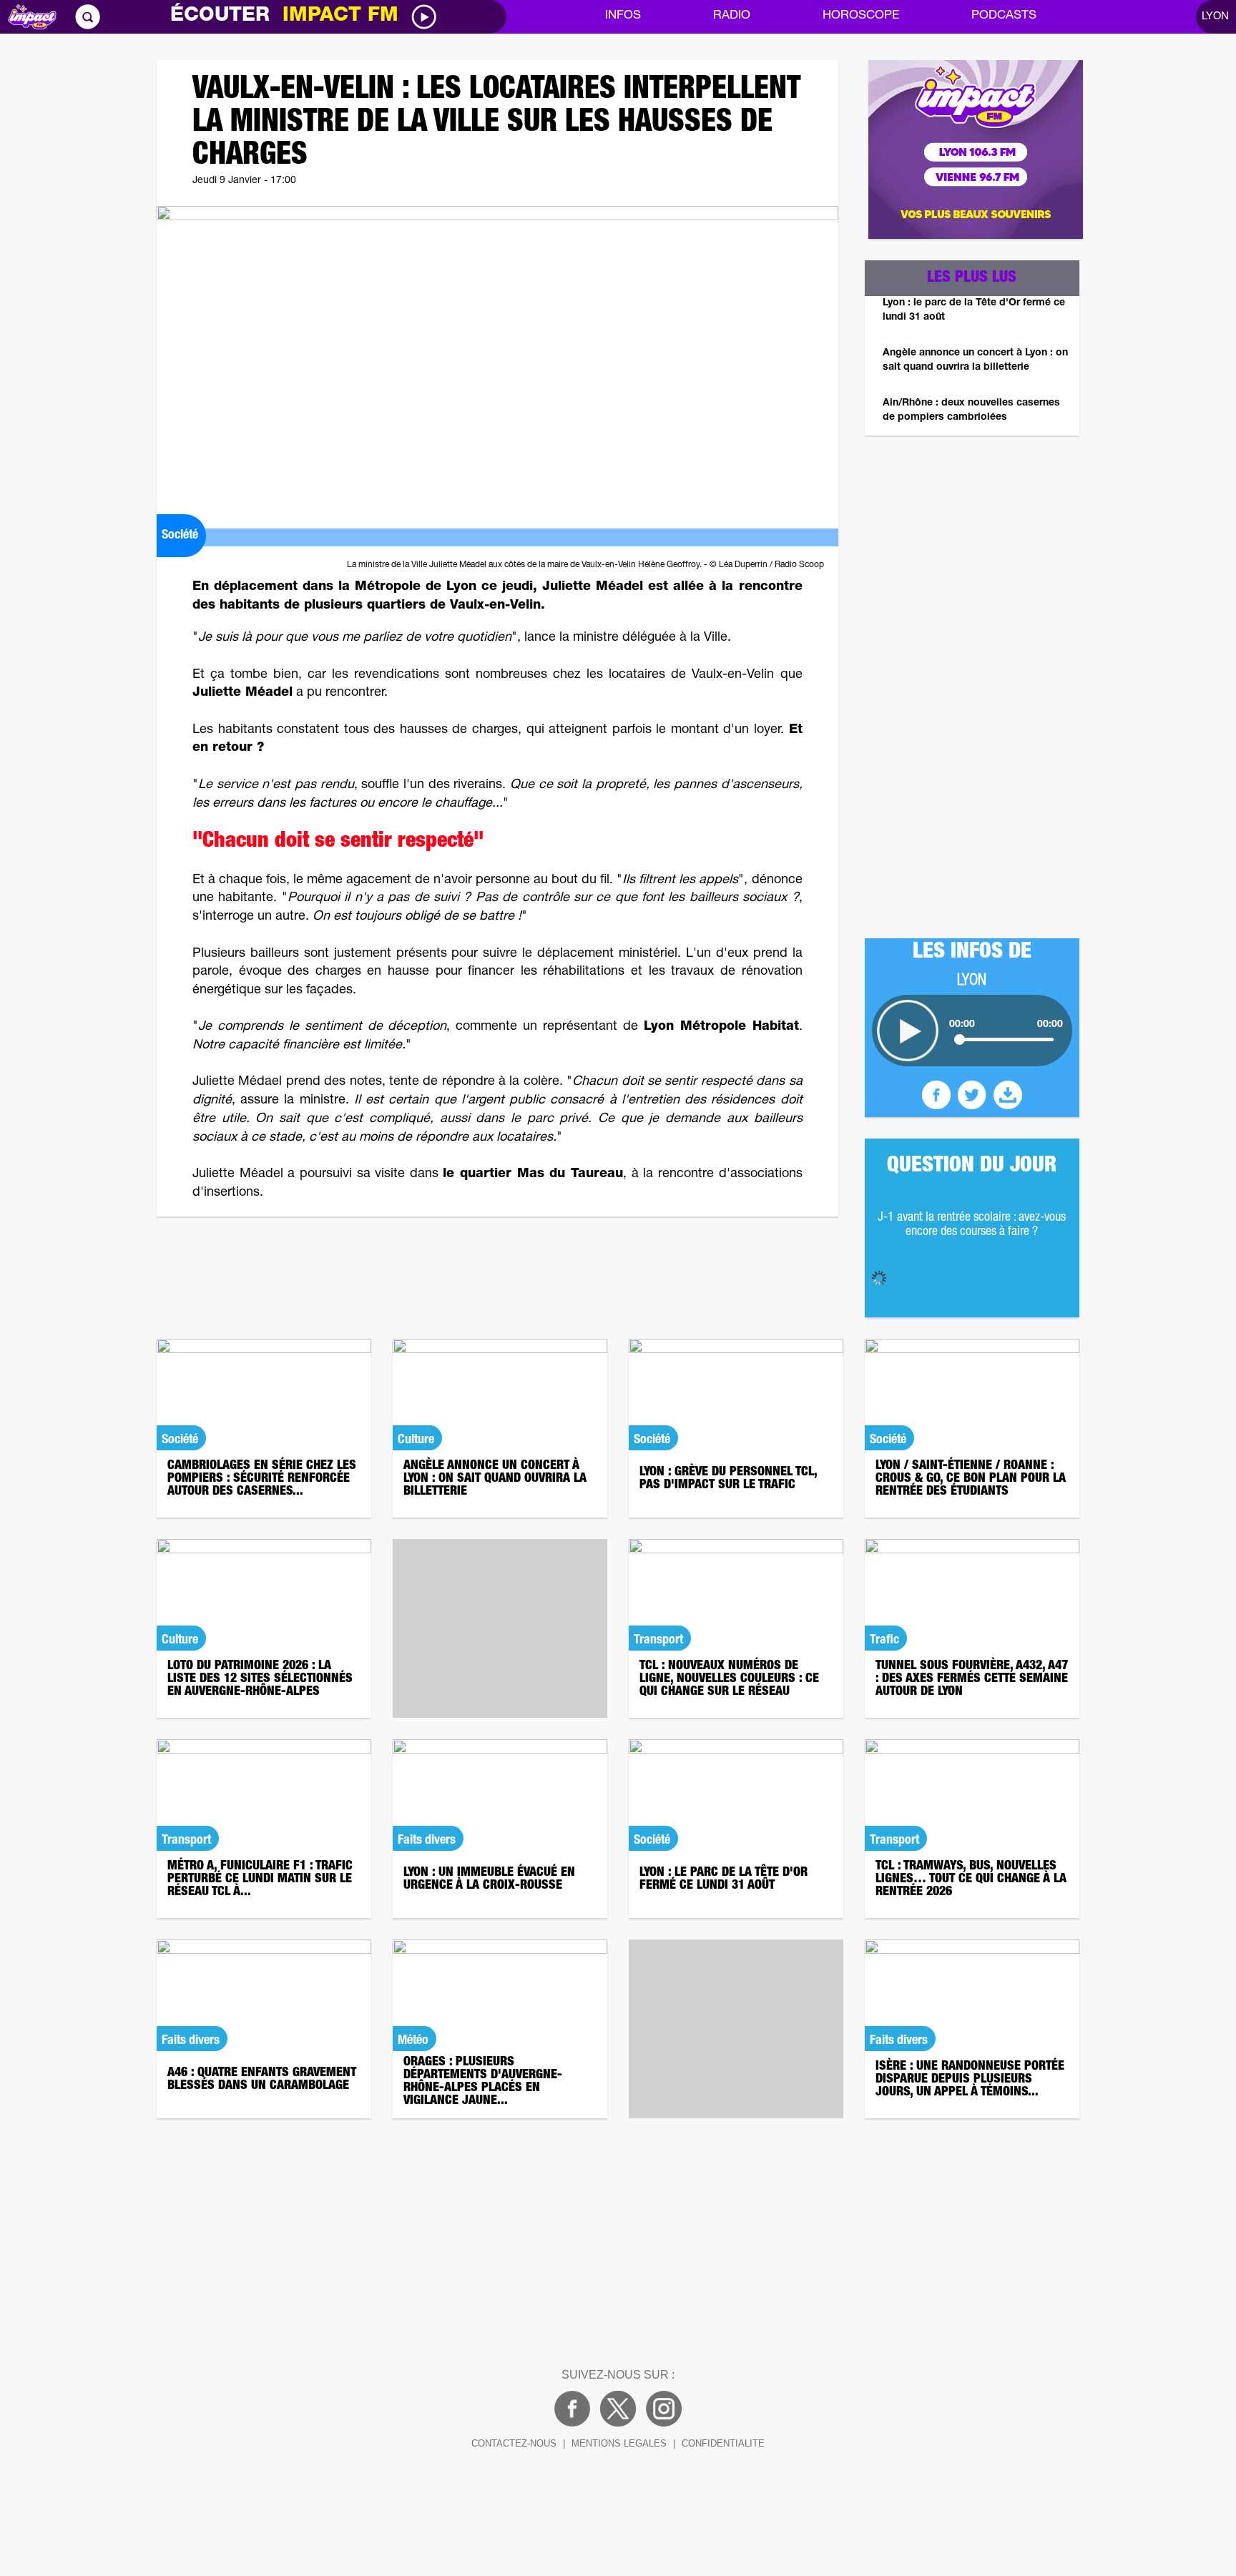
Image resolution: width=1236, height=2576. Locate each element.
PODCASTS (1004, 16)
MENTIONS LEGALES (619, 2443)
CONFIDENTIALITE (723, 2443)
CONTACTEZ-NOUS (514, 2443)
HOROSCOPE (861, 16)
